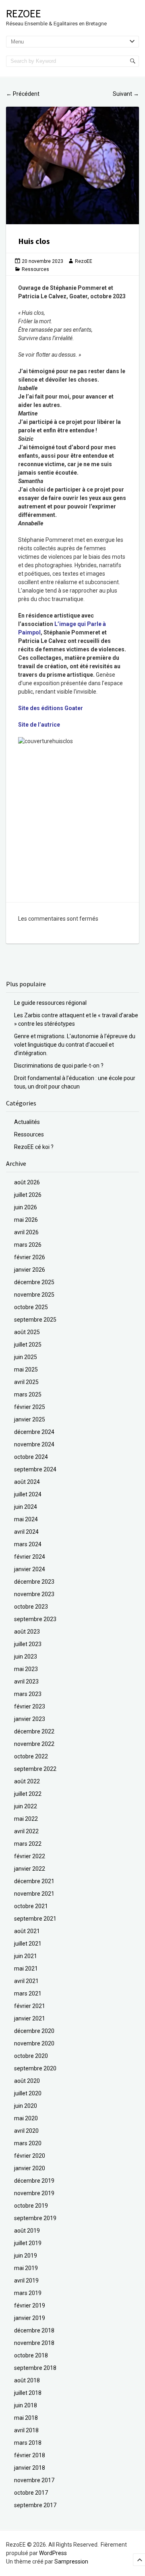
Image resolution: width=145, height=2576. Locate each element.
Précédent (23, 94)
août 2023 (27, 1632)
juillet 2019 (28, 2243)
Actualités (27, 1122)
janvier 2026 (30, 1270)
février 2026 (30, 1257)
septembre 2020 (35, 2068)
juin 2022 (26, 1806)
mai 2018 (26, 2418)
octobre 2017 (31, 2493)
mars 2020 (28, 2143)
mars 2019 (28, 2293)
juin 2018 (26, 2405)
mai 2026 (26, 1220)
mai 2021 (26, 1969)
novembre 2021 (34, 1894)
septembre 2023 (35, 1619)
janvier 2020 (30, 2168)
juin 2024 (26, 1507)
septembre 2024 (35, 1469)
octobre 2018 (31, 2355)
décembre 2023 (34, 1582)
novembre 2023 (34, 1594)
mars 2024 (28, 1544)
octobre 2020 (31, 2056)
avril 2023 (26, 1682)
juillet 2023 (28, 1644)
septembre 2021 (35, 1919)
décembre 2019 (34, 2181)
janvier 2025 (30, 1419)
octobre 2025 (31, 1307)
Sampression (71, 2562)
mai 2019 (26, 2268)
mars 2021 (28, 1993)
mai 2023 (26, 1669)
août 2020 (27, 2081)
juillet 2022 (28, 1794)
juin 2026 (26, 1207)
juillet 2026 (28, 1195)
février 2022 (30, 1856)
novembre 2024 (34, 1444)
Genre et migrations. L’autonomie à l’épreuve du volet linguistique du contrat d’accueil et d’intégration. (75, 1045)
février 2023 (30, 1706)
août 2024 (27, 1482)
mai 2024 (26, 1519)
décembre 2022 (34, 1731)
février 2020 (30, 2156)
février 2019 (30, 2305)
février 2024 (30, 1557)
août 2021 (27, 1931)
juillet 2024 (28, 1494)
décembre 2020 (34, 2031)
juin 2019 (26, 2256)
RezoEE (24, 13)
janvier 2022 (30, 1869)
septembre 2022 (35, 1769)
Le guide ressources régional (50, 1003)
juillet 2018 (28, 2393)
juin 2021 (26, 1956)
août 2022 (27, 1781)
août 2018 (27, 2380)
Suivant (126, 94)
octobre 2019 (31, 2206)
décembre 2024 (34, 1432)
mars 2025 (28, 1394)
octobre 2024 (31, 1457)
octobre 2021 (31, 1906)
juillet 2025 (28, 1345)
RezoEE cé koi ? (34, 1147)
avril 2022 (26, 1831)
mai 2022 (26, 1819)
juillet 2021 (28, 1944)
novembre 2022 (34, 1744)
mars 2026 (28, 1245)
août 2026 (27, 1182)
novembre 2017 (34, 2480)
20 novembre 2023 (42, 261)
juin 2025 (26, 1357)
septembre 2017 (35, 2505)
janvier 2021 (30, 2018)
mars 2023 (28, 1694)
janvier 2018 (30, 2468)
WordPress (53, 2553)
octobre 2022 (31, 1756)
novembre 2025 (34, 1295)
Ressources (35, 269)
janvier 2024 (30, 1569)
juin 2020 (26, 2106)
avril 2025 (26, 1382)
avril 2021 (26, 1981)
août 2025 (27, 1332)
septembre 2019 (35, 2218)
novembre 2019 (34, 2193)
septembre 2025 (35, 1320)
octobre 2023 (31, 1607)
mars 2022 (28, 1844)
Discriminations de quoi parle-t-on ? (59, 1066)
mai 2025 (26, 1370)
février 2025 (30, 1407)
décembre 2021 (34, 1881)
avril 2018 (26, 2430)
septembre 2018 (35, 2368)
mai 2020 (26, 2118)
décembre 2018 (34, 2330)
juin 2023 (26, 1657)
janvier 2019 (30, 2318)
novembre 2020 (34, 2043)
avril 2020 (26, 2131)
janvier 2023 (30, 1719)
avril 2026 (26, 1232)
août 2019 (27, 2231)
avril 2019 (26, 2281)
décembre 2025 (34, 1282)
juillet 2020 (28, 2093)
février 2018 (30, 2455)
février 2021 (30, 2006)
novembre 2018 (34, 2343)
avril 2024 (26, 1532)
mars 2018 (28, 2443)
